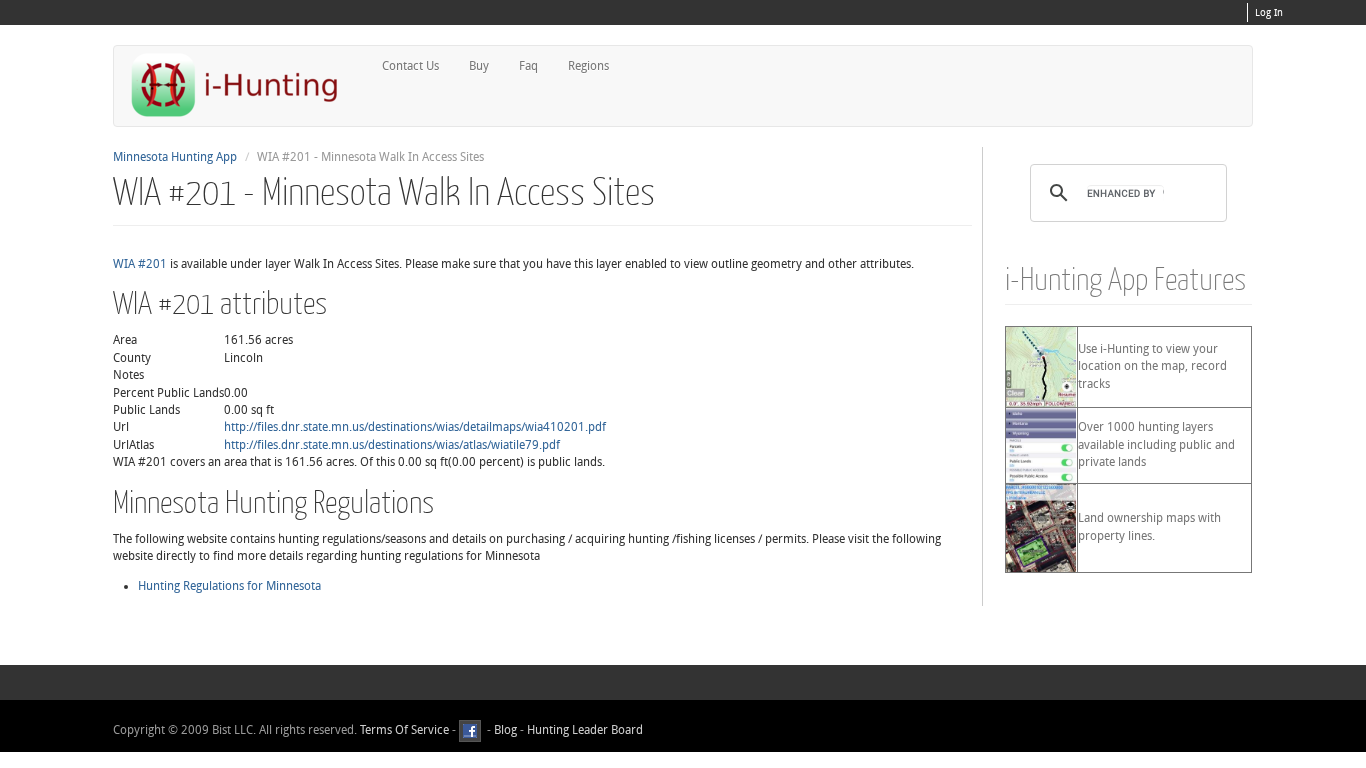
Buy (479, 66)
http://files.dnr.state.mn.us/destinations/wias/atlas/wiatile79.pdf (392, 445)
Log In (1269, 13)
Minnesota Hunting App (175, 157)
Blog (505, 730)
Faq (528, 66)
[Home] (243, 84)
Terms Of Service (404, 730)
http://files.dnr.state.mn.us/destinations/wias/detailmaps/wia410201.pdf (415, 427)
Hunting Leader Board (583, 730)
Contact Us (410, 66)
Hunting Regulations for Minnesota (229, 586)
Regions (588, 66)
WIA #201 (140, 264)
